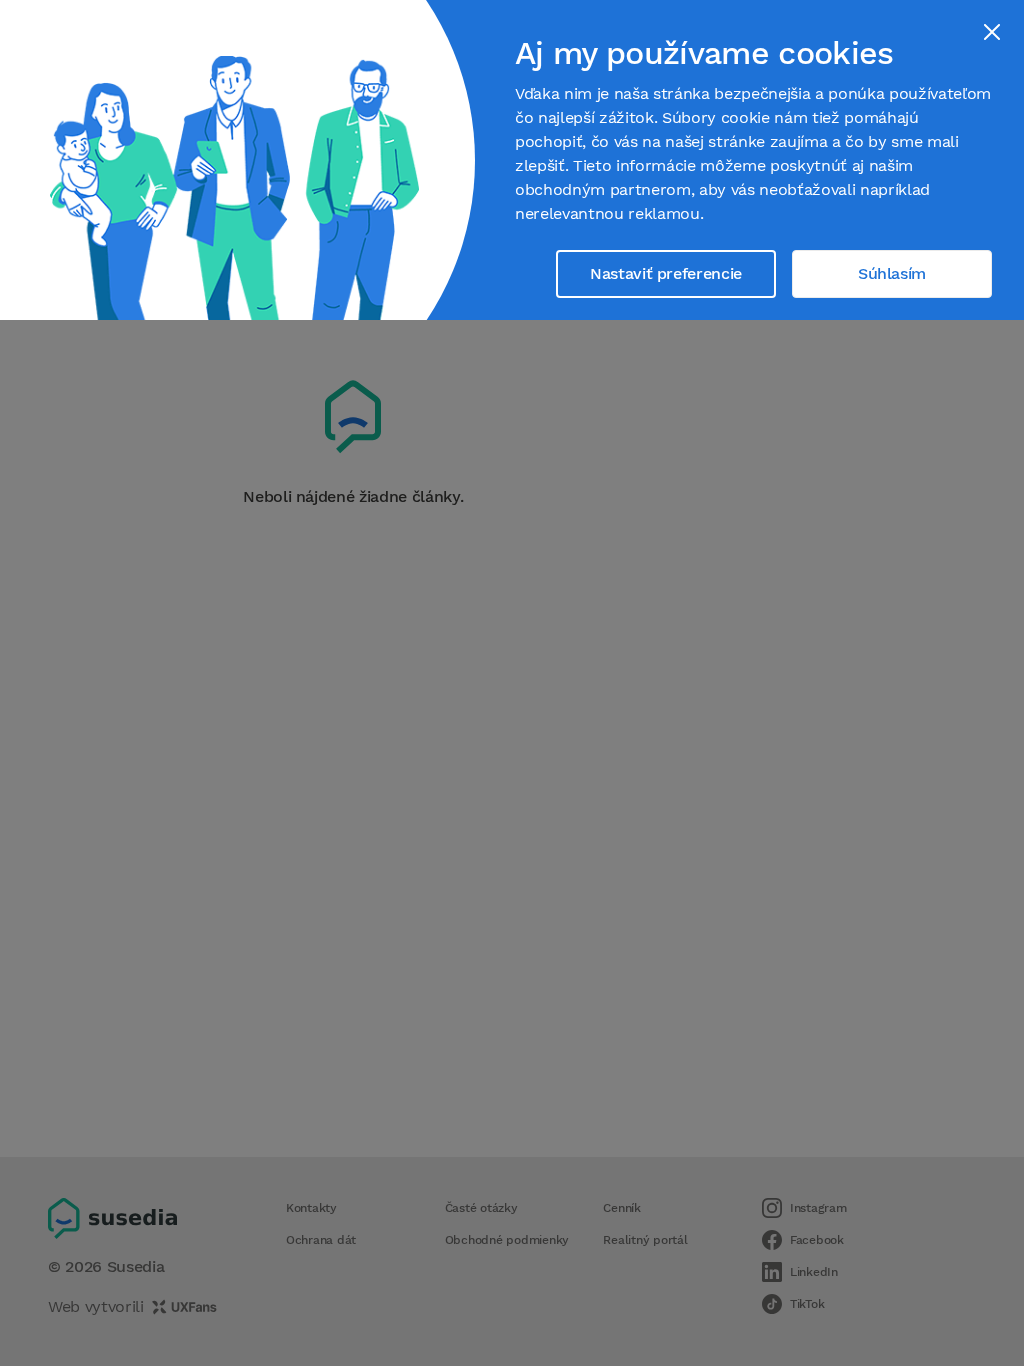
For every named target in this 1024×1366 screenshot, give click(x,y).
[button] (992, 32)
